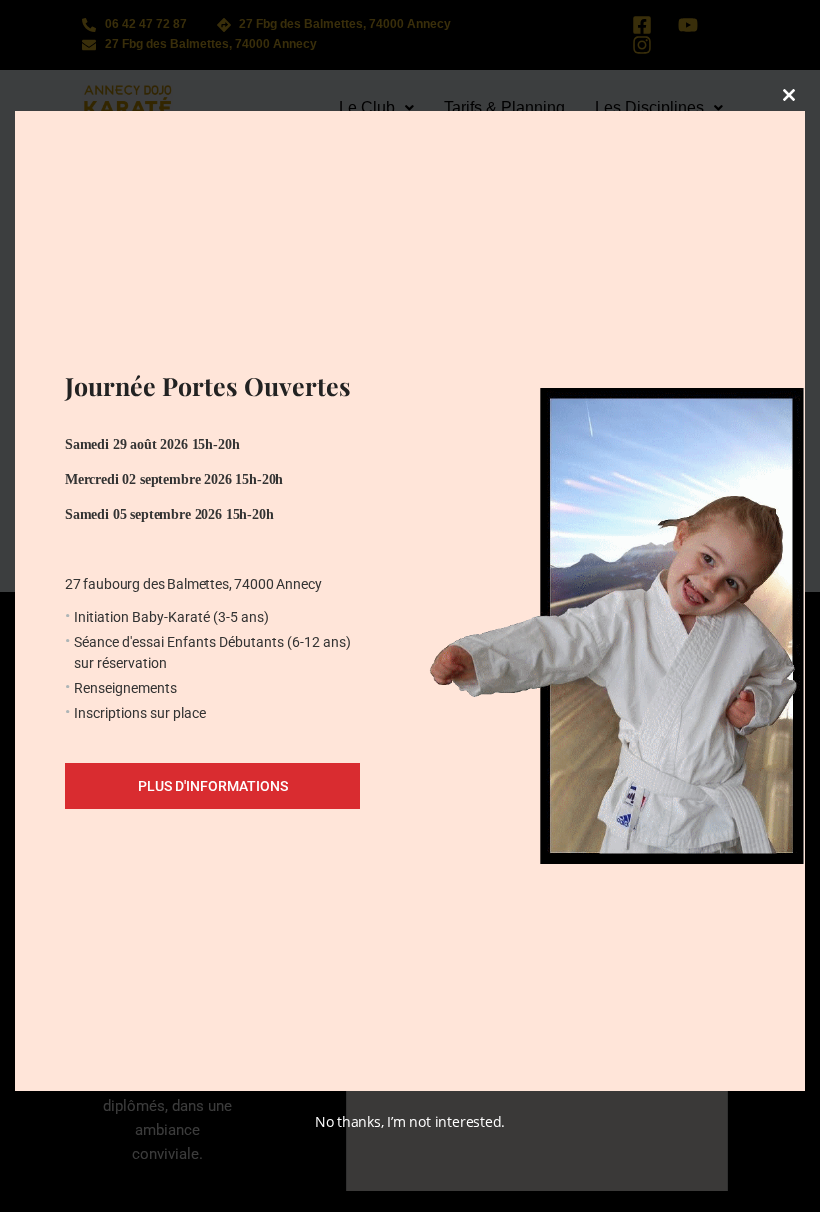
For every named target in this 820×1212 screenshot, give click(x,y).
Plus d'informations (213, 786)
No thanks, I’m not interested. (410, 1121)
